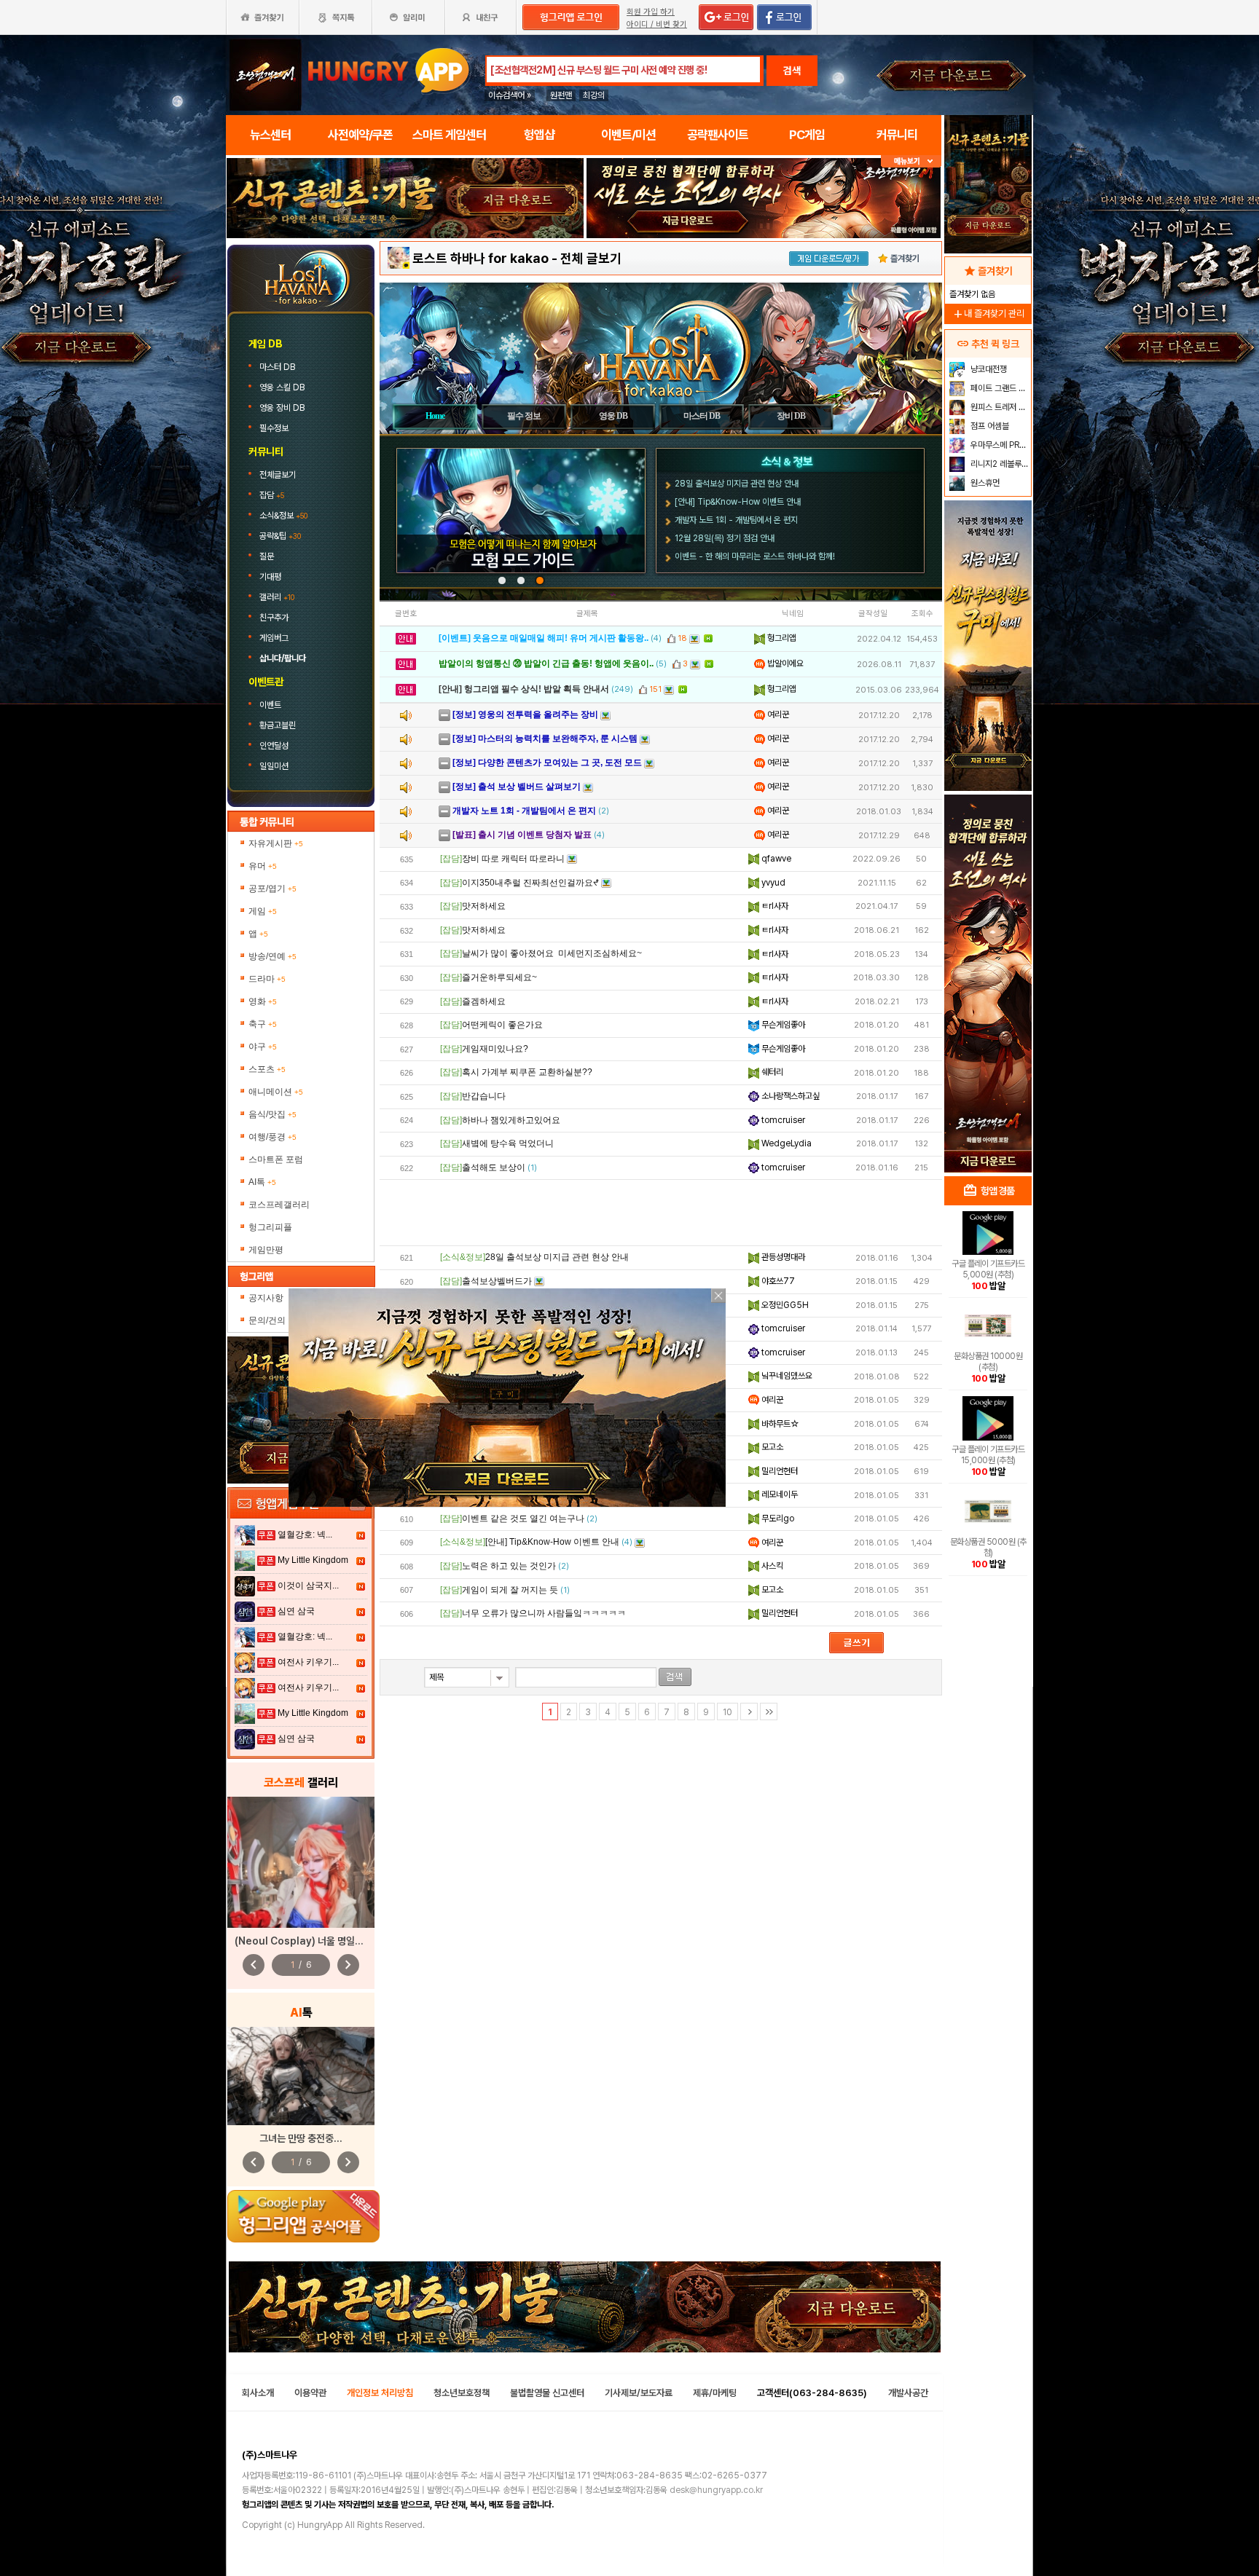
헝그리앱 (781, 638)
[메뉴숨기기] (911, 161)
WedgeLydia (785, 1143)
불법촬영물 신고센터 (547, 2393)
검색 (792, 71)
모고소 (771, 1447)
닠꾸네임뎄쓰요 (786, 1376)
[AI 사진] (301, 2076)
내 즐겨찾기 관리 (988, 314)
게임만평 (266, 1250)
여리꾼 (777, 714)
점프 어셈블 (989, 426)
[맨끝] (769, 1712)
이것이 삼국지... (308, 1586)
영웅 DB (613, 416)
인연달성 (274, 746)
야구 (263, 1047)
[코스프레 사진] (301, 1862)
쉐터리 (771, 1072)
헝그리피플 (270, 1227)
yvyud (772, 883)
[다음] (749, 1712)
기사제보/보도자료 (639, 2393)
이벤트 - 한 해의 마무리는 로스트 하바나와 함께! (755, 556)
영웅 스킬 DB (283, 387)
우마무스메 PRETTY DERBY (999, 445)
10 (727, 1712)
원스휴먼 (984, 483)
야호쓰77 (777, 1281)
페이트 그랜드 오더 (999, 388)
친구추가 (274, 618)
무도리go (777, 1519)
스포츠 (267, 1069)
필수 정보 (524, 416)
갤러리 (277, 597)
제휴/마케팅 (715, 2393)
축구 (263, 1024)
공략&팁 (280, 536)
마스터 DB (278, 367)
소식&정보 (283, 516)
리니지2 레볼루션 (999, 464)
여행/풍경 (272, 1137)
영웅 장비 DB (283, 408)
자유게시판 (276, 843)
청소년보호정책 (462, 2393)
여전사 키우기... (308, 1662)
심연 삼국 (296, 1611)
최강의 (594, 95)
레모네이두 (778, 1494)
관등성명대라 (782, 1257)
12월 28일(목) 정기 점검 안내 (725, 538)
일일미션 (274, 766)
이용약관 (310, 2393)
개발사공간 (908, 2393)
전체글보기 (278, 475)
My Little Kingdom (313, 1560)
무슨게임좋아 (782, 1025)
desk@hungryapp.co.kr (716, 2490)
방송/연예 (272, 956)
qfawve (775, 859)
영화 (263, 1001)
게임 (263, 911)
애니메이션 (276, 1092)
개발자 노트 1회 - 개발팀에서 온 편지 (736, 520)
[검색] (675, 1677)
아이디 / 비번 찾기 (657, 24)
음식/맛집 (272, 1114)
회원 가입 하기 (651, 12)
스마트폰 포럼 (276, 1159)
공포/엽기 (272, 889)
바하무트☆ (779, 1424)
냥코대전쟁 (988, 369)
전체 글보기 (591, 258)
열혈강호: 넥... (305, 1535)
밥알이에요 (784, 663)
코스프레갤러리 (279, 1205)
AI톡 (262, 1182)
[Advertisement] (405, 278)
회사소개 (258, 2393)
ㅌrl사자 (774, 906)
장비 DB (791, 416)
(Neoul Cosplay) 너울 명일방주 (303, 1941)
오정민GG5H (784, 1305)
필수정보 (275, 428)
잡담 (272, 495)
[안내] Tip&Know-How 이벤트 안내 (738, 502)
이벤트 (270, 705)
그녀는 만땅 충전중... (301, 2138)
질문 (267, 556)
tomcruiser (782, 1120)
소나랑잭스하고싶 (789, 1096)
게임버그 (274, 638)
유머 (263, 866)
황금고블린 (278, 725)
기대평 (270, 577)
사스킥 (771, 1566)
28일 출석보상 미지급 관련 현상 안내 (737, 484)
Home (435, 416)
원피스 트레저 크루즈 (999, 407)
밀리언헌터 (778, 1471)
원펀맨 (561, 95)
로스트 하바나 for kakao (481, 258)
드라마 (267, 979)
